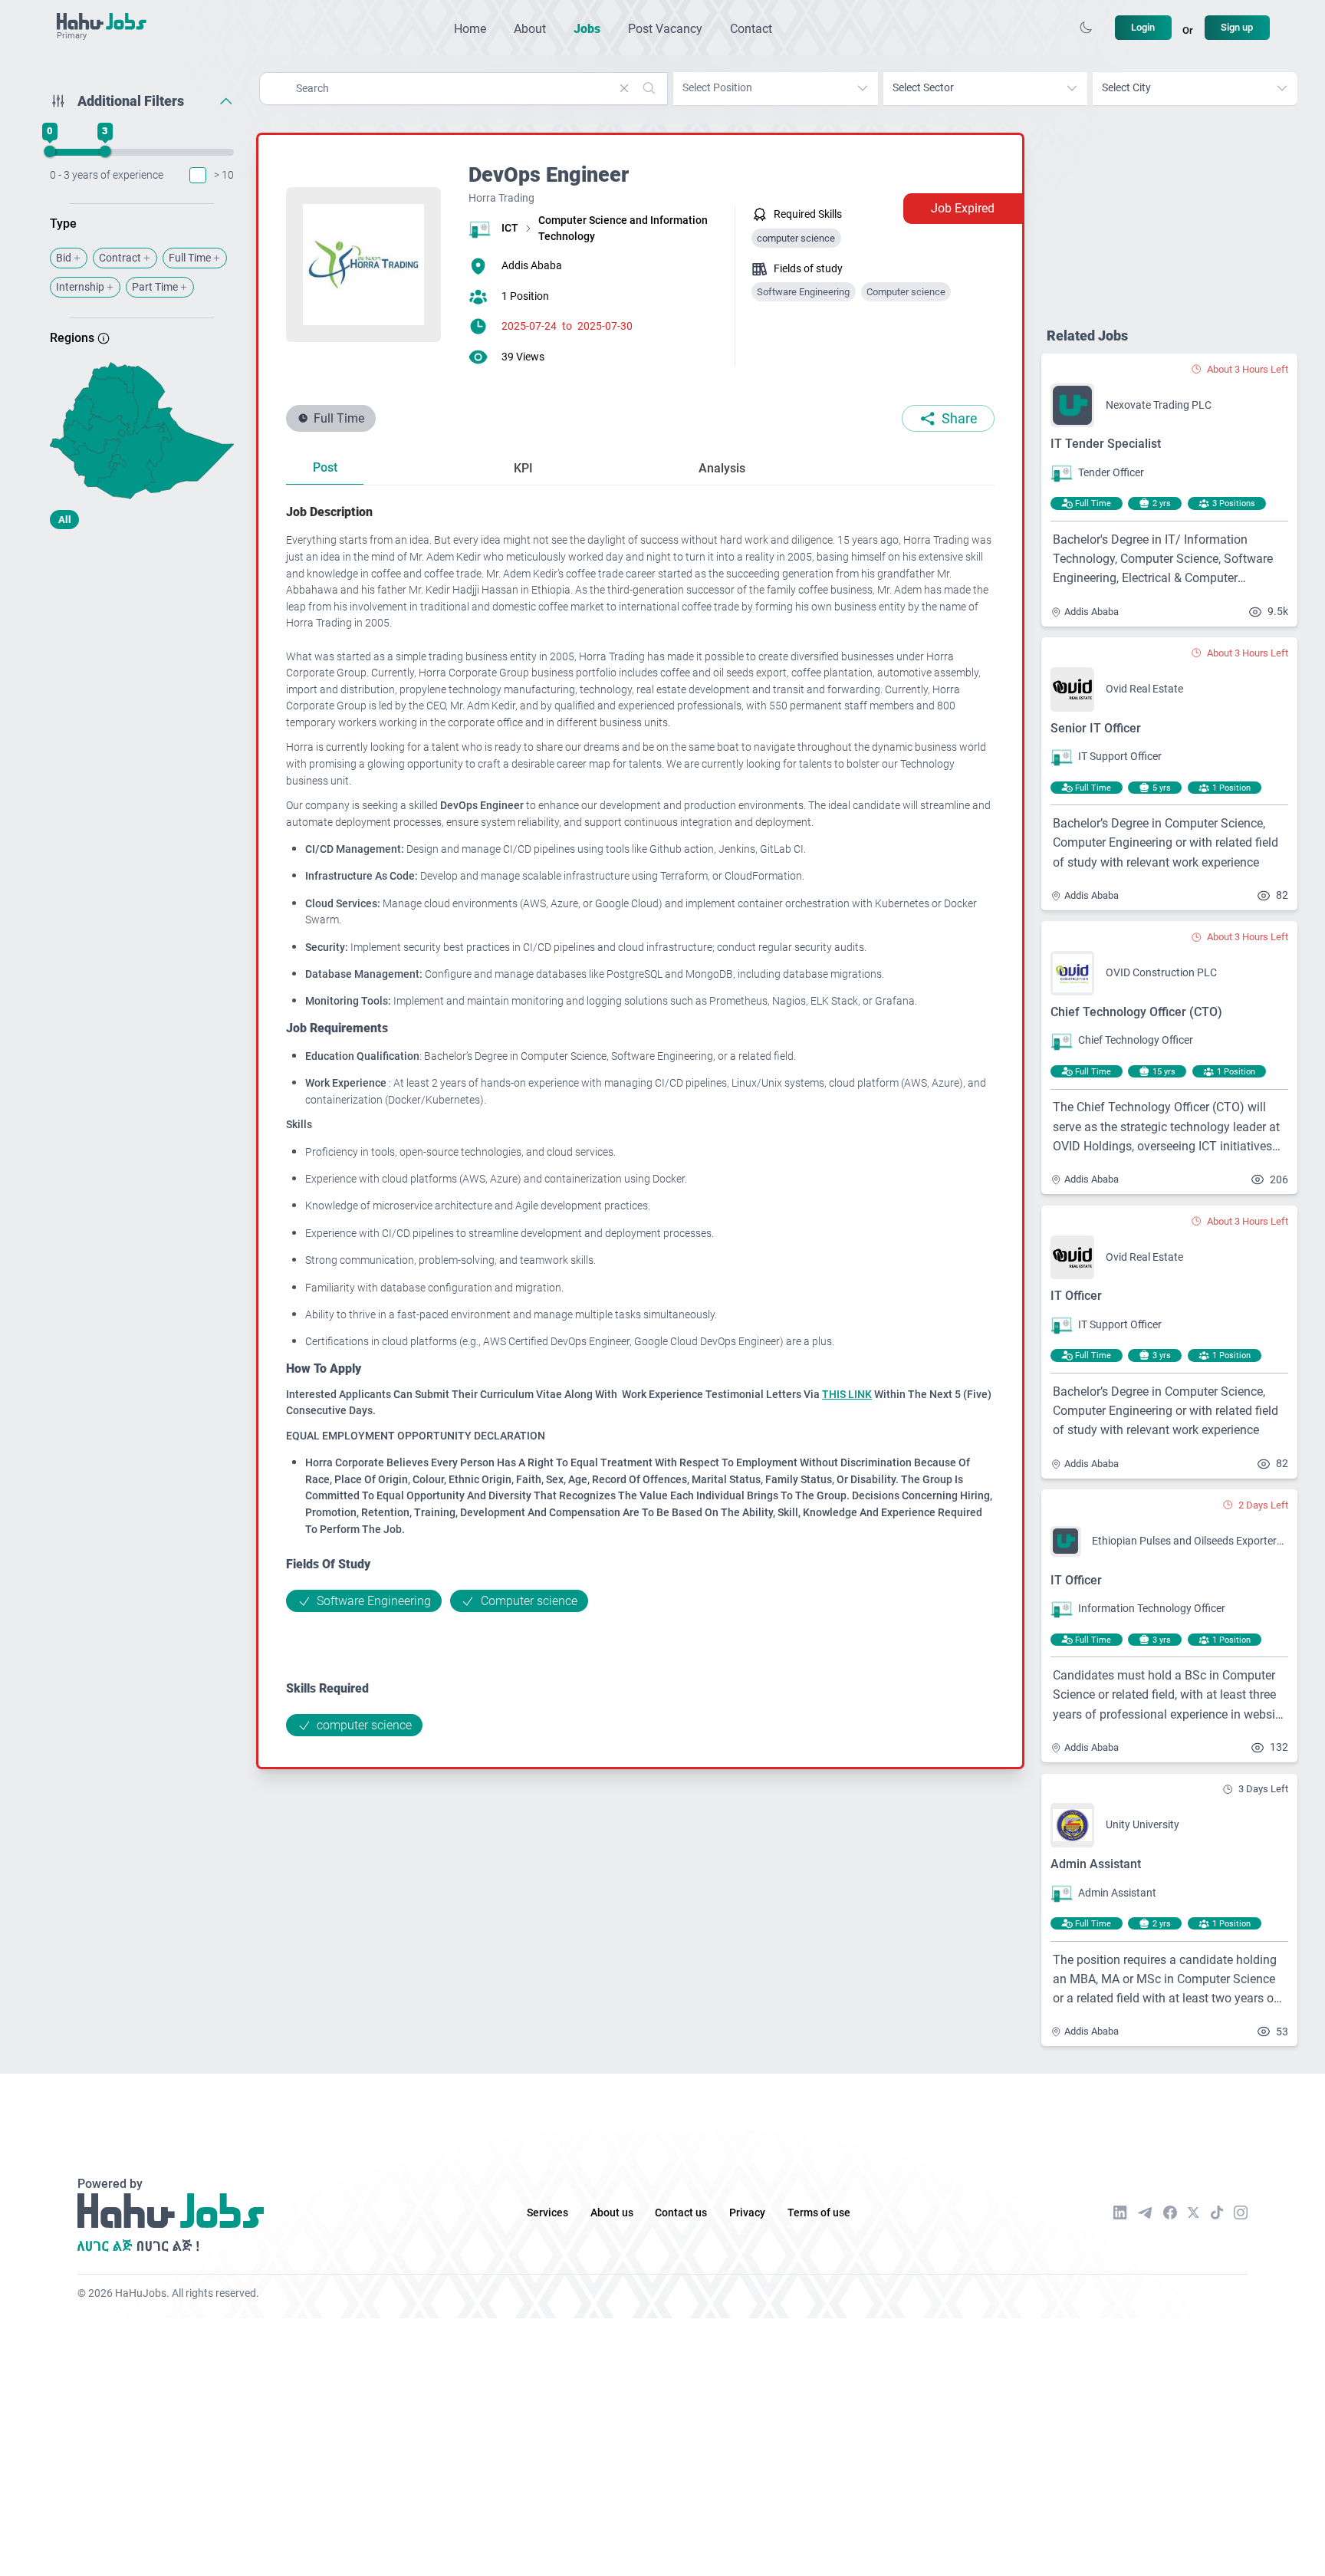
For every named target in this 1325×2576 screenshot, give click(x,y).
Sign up (1237, 27)
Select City (1126, 88)
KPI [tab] (523, 468)
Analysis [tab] (722, 468)
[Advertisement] (142, 662)
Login (1143, 27)
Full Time (190, 258)
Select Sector (923, 88)
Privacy (747, 2213)
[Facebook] (1170, 2212)
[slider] (50, 152)
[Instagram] (1241, 2212)
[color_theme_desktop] (1086, 28)
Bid (64, 258)
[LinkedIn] (1120, 2212)
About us (612, 2213)
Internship (80, 287)
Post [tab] (325, 467)
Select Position (717, 88)
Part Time (155, 287)
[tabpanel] (640, 1119)
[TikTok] (1217, 2212)
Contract (120, 258)
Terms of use (819, 2213)
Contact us (681, 2213)
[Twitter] (1193, 2212)
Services (547, 2213)
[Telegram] (1145, 2213)
